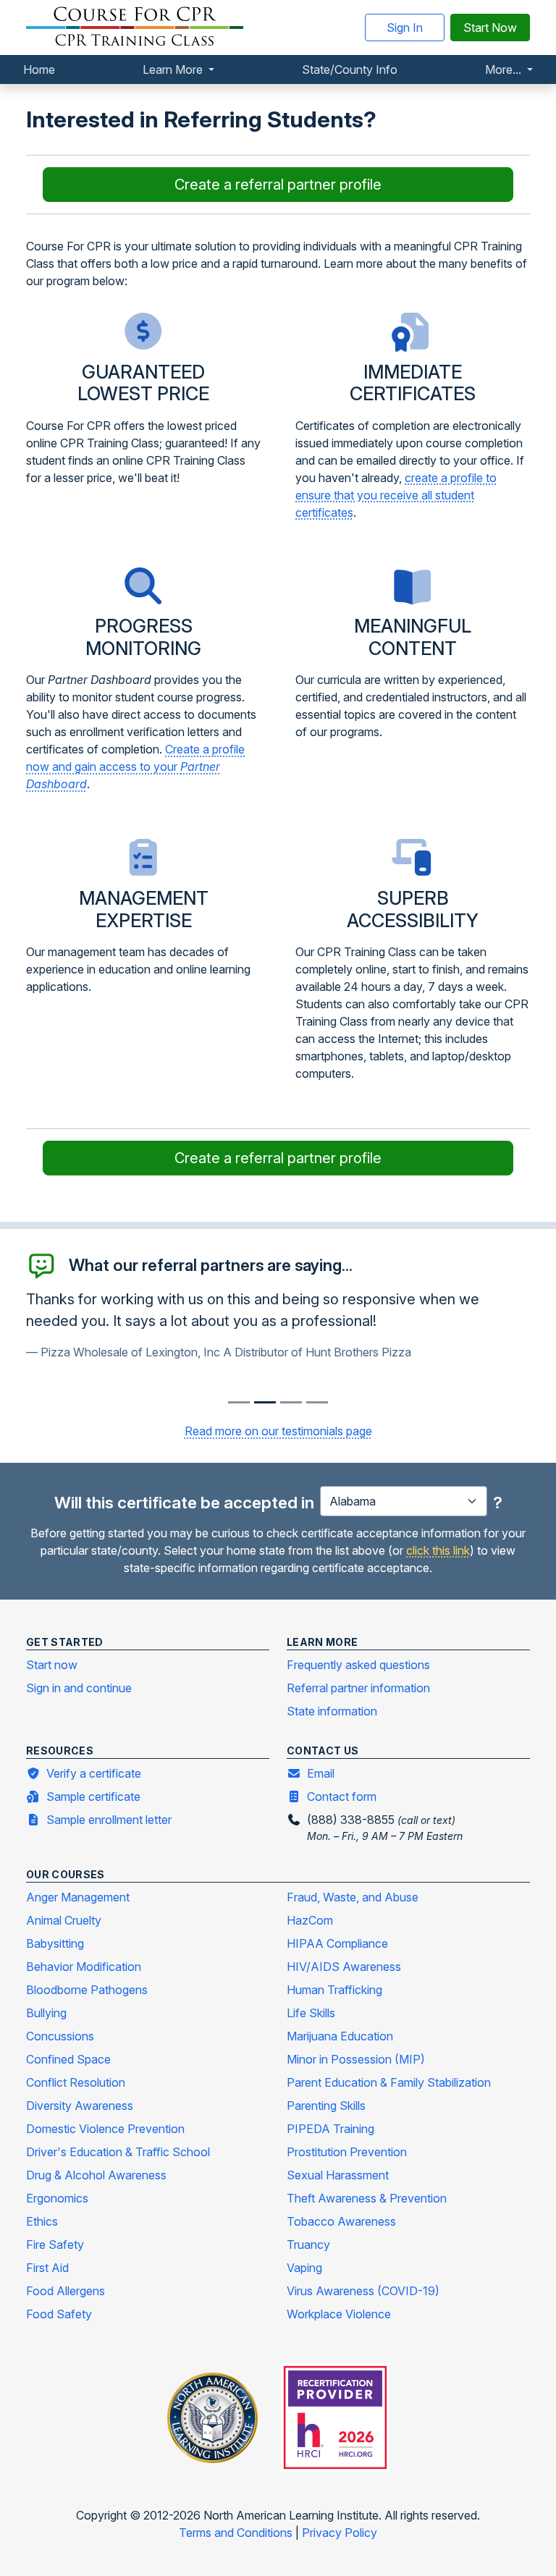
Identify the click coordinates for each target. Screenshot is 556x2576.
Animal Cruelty (64, 1920)
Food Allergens (66, 2291)
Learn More (174, 69)
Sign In (405, 28)
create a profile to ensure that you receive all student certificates (396, 495)
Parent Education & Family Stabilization (389, 2082)
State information (332, 1711)
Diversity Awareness (80, 2106)
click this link (438, 1550)
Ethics (42, 2221)
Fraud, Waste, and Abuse (353, 1897)
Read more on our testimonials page (278, 1431)
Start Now (490, 28)
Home (39, 69)
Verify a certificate (94, 1773)
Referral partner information (358, 1688)
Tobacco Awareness (341, 2221)
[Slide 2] (291, 1402)
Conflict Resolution (76, 2082)
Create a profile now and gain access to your (135, 767)
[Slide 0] (239, 1402)
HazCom (310, 1920)
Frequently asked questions (358, 1665)
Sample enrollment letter (109, 1820)
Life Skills (311, 2013)
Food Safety (59, 2314)
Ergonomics (57, 2198)
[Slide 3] (317, 1402)
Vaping (304, 2268)
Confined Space (68, 2059)
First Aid (47, 2268)
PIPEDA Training (330, 2129)
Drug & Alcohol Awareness (96, 2175)
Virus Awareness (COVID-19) (363, 2291)
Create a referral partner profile (278, 185)
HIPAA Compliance (337, 1943)
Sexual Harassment (338, 2175)
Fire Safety (55, 2245)
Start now (52, 1665)
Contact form (342, 1796)
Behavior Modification (84, 1967)
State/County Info (350, 69)
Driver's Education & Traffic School (118, 2152)
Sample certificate (93, 1796)
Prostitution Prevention (347, 2152)
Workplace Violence (339, 2314)
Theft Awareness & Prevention (367, 2198)
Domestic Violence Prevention (105, 2129)
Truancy (308, 2245)
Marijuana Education (340, 2036)
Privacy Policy (340, 2533)
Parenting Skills (326, 2106)
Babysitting (55, 1943)
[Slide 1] (265, 1402)
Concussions (60, 2036)
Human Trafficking (334, 1990)
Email (321, 1773)
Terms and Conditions (237, 2533)
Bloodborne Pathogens (87, 1990)
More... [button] (505, 69)
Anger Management (78, 1897)
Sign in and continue (79, 1688)
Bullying (46, 2013)
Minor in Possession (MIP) (356, 2059)
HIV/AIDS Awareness (344, 1967)
